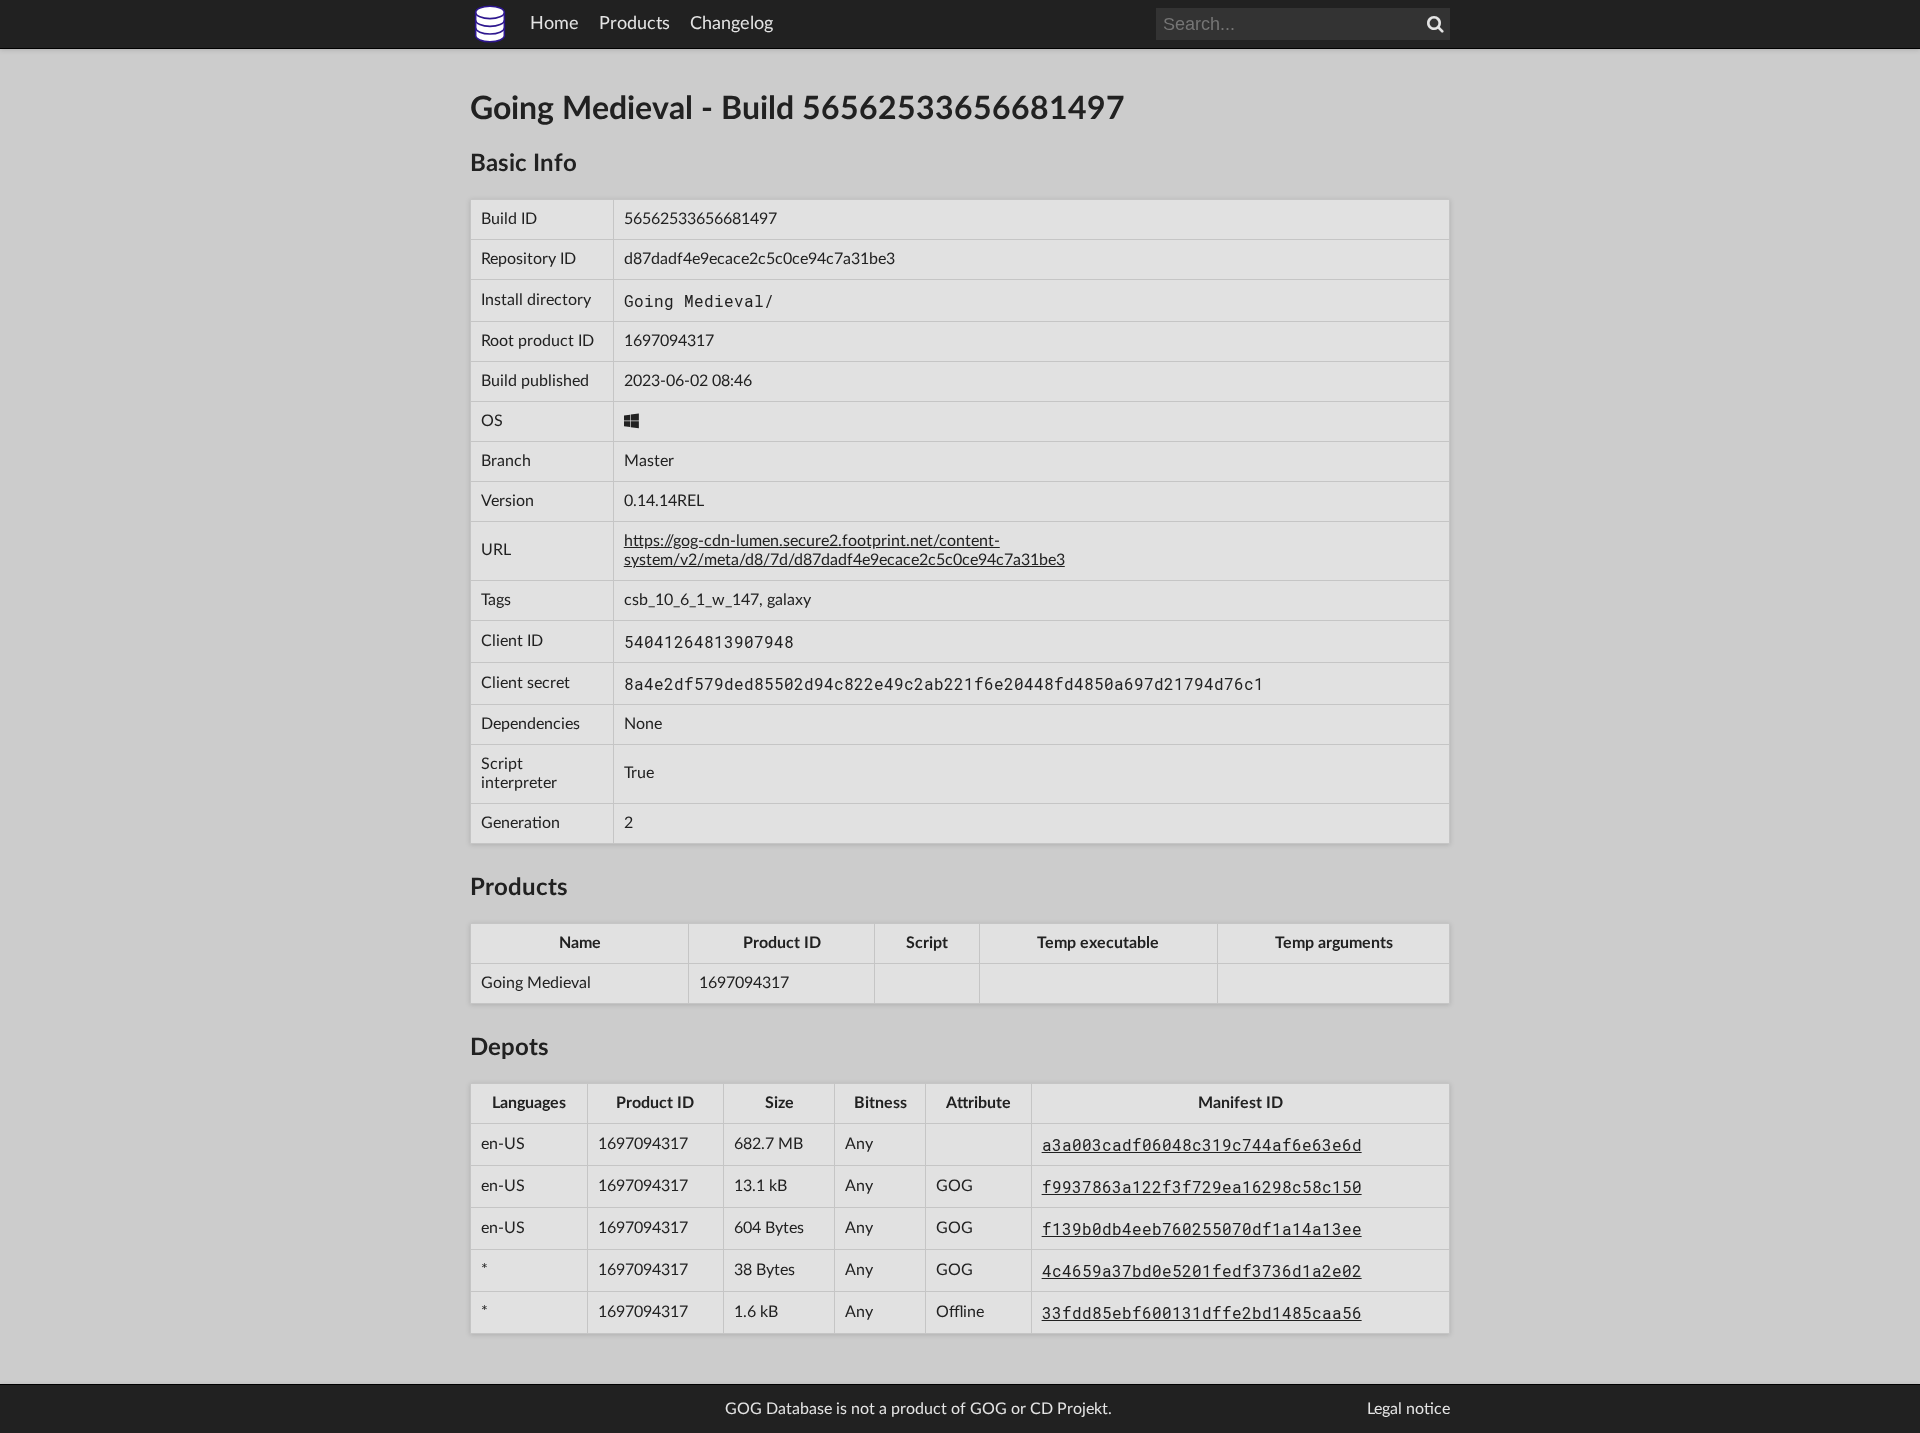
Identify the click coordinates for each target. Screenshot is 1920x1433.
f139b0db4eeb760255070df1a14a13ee (1202, 1228)
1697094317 (669, 341)
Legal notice (1408, 1409)
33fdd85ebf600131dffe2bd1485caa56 (1202, 1312)
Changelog (731, 24)
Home (554, 24)
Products (634, 24)
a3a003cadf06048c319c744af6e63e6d (1202, 1144)
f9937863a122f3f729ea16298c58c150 (1202, 1186)
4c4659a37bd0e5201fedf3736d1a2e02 (1202, 1270)
